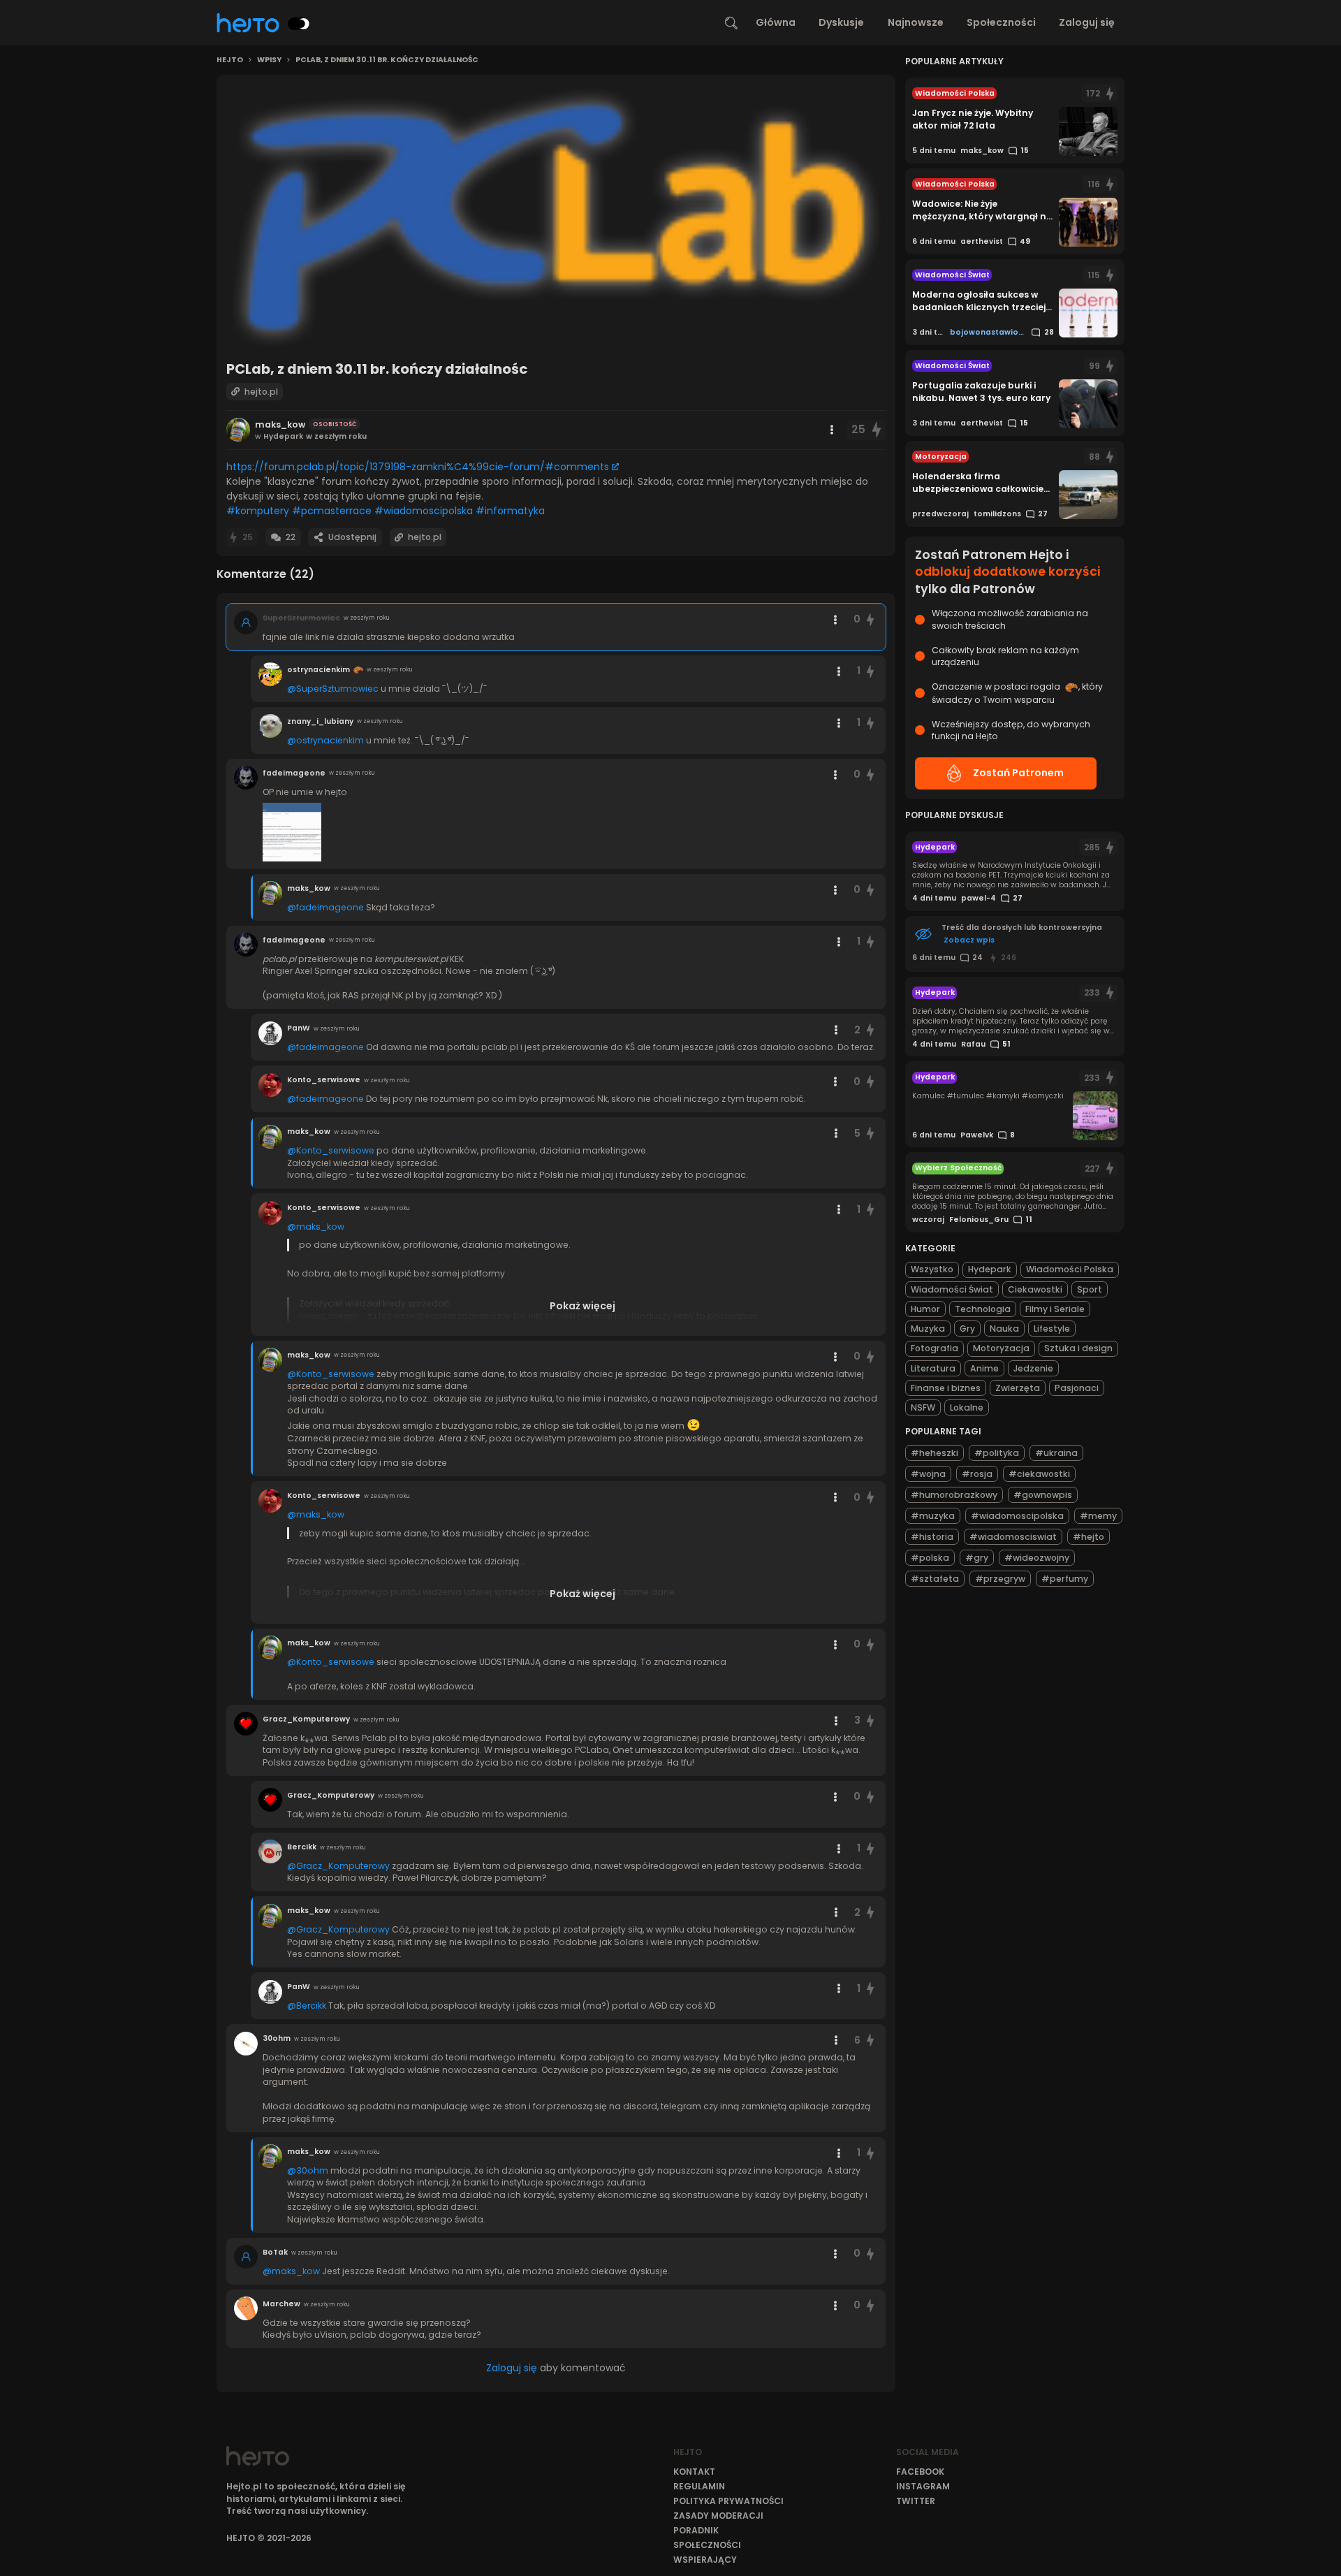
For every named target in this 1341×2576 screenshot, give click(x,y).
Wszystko (932, 1269)
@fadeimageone (325, 907)
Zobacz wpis (969, 940)
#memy (1098, 1516)
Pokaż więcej (582, 1306)
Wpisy (269, 60)
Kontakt (694, 2472)
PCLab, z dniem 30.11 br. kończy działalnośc (387, 60)
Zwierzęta (1018, 1388)
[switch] (299, 24)
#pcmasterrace (332, 511)
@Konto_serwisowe (331, 1150)
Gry (967, 1329)
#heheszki (935, 1453)
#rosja (977, 1474)
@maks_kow (316, 1227)
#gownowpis (1043, 1495)
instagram (923, 2486)
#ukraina (1056, 1453)
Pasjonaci (1077, 1388)
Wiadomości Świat (952, 1289)
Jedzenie (1033, 1368)
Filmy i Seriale (1055, 1309)
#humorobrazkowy (954, 1495)
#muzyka (933, 1516)
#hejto (1089, 1537)
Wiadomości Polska (1070, 1269)
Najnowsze (916, 22)
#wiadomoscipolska (424, 511)
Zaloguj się (1087, 22)
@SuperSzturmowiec (333, 689)
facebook (920, 2472)
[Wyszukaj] (731, 23)
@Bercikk (307, 2006)
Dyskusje (841, 22)
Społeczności (1001, 22)
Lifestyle (1052, 1329)
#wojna (928, 1474)
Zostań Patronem (1018, 773)
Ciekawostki (1035, 1289)
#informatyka (510, 511)
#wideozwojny (1037, 1558)
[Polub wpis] (877, 430)
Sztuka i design (1078, 1348)
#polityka (997, 1453)
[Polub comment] (871, 619)
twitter (916, 2501)
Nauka (1004, 1329)
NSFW (923, 1407)
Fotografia (935, 1348)
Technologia (983, 1309)
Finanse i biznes (946, 1388)
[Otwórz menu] (832, 430)
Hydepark (990, 1269)
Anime (984, 1368)
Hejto (230, 60)
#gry (977, 1558)
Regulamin (699, 2486)
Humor (925, 1309)
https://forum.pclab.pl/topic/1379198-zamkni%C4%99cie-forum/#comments (418, 467)
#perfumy (1065, 1579)
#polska (930, 1558)
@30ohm (308, 2170)
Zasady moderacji (718, 2516)
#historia (932, 1537)
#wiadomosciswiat (1013, 1537)
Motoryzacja (1001, 1348)
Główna (776, 22)
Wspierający (705, 2560)
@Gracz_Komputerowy (338, 1866)
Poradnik (696, 2530)
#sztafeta (935, 1579)
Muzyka (928, 1329)
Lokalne (967, 1407)
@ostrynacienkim (325, 740)
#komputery (258, 511)
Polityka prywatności (728, 2501)
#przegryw (1000, 1579)
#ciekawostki (1039, 1474)
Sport (1090, 1289)
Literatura (933, 1368)
